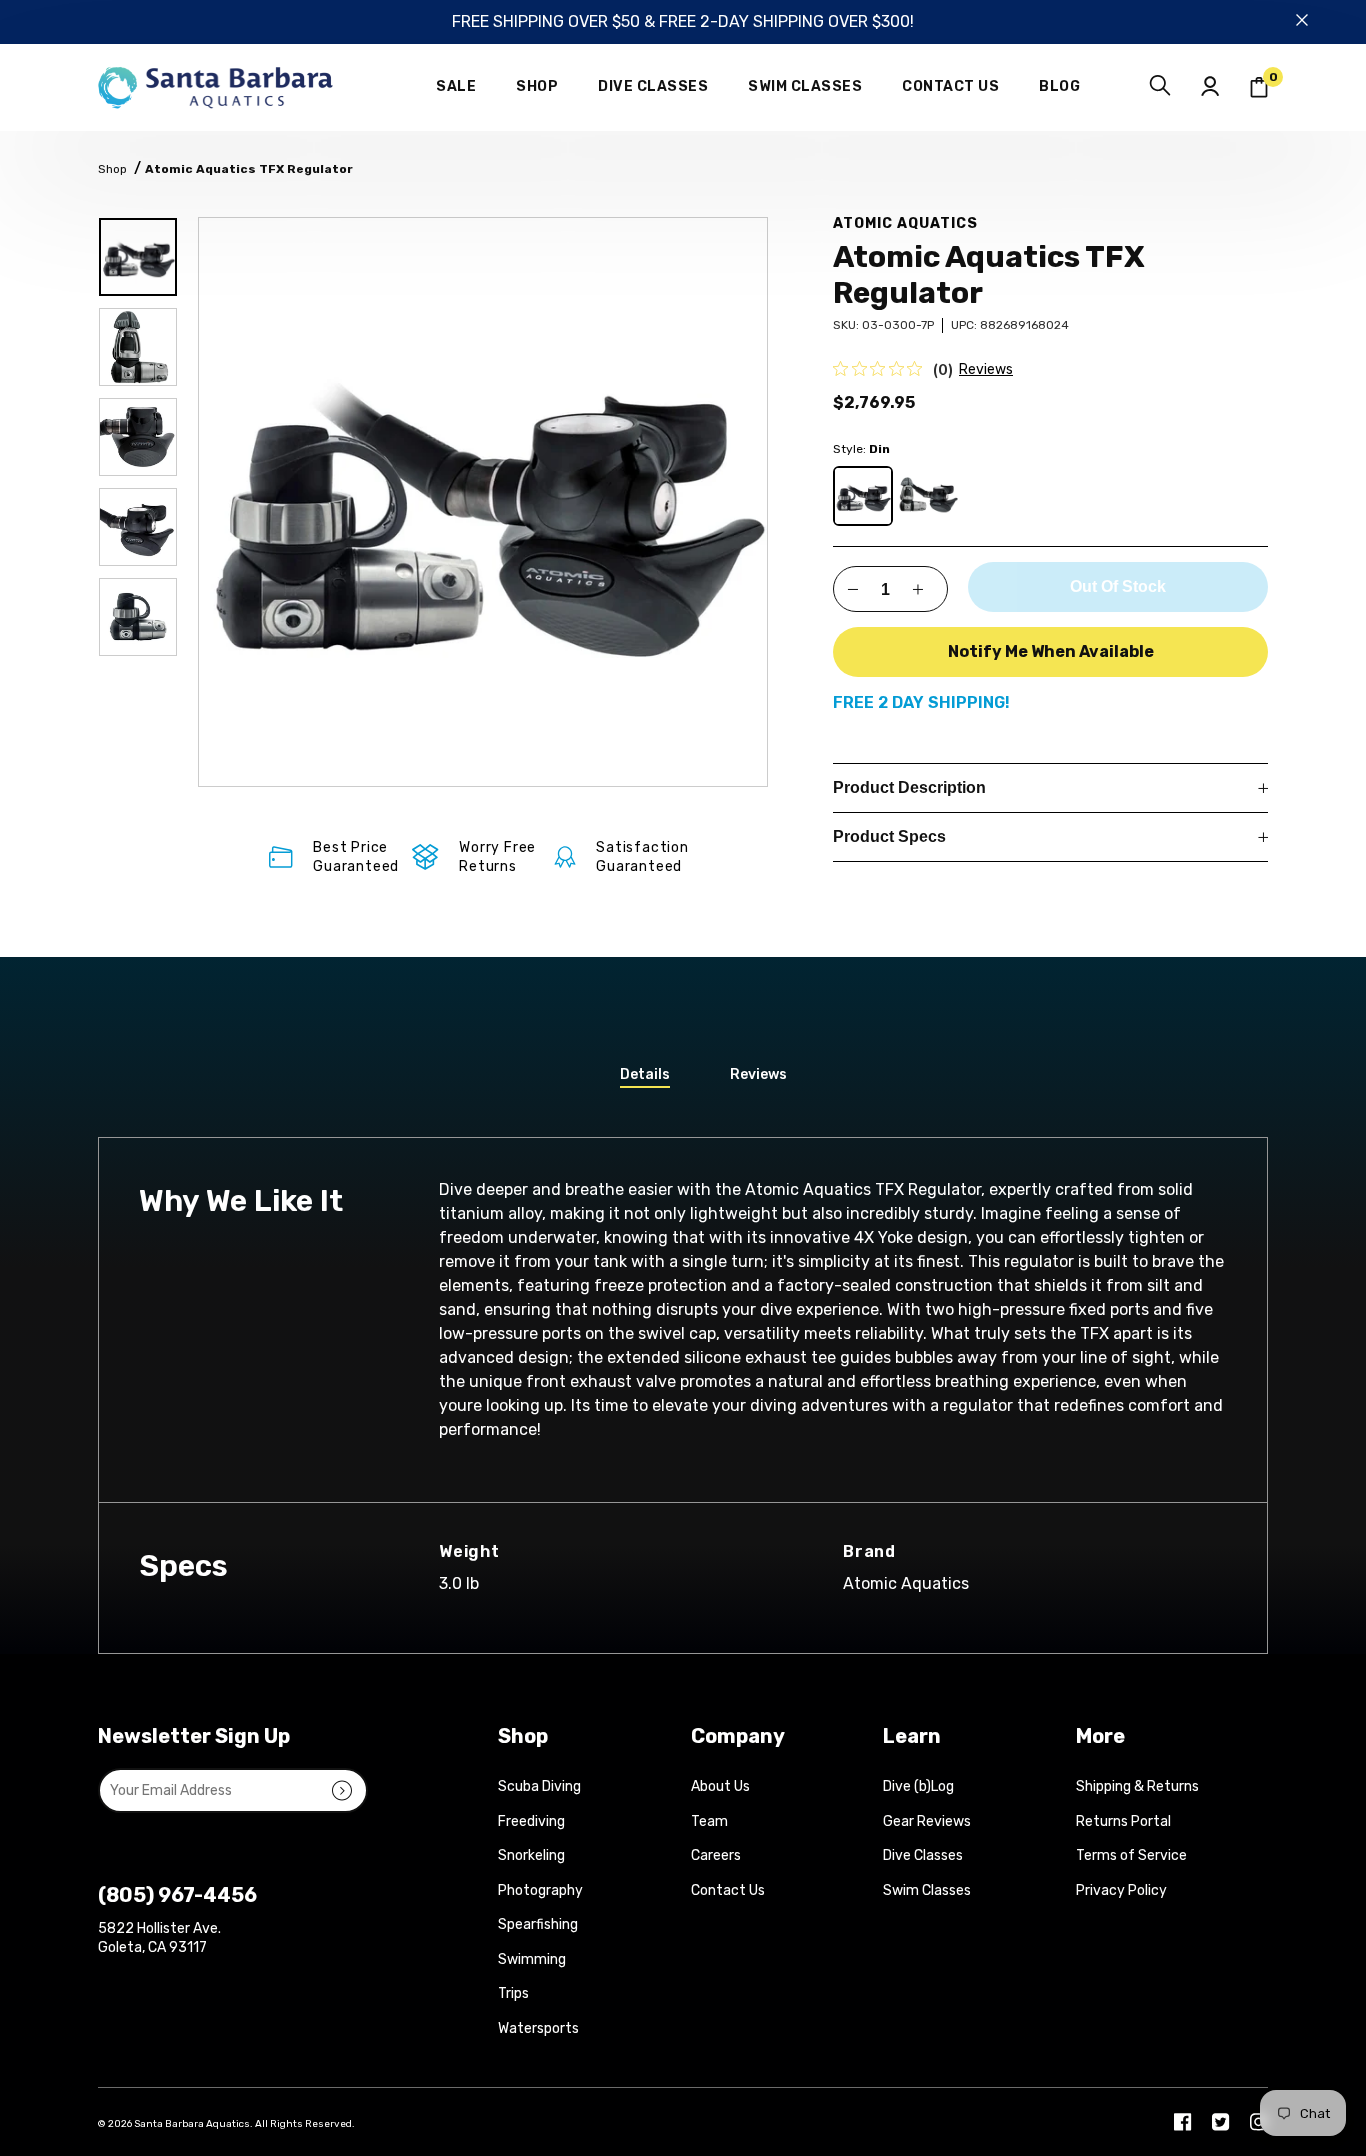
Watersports (538, 2028)
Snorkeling (531, 1855)
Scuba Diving (539, 1786)
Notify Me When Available (1051, 651)
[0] (1259, 87)
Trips (513, 1993)
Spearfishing (538, 1924)
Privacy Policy (1121, 1890)
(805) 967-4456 (177, 1895)
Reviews (986, 369)
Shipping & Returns (1137, 1786)
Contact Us (728, 1890)
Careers (716, 1855)
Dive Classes (923, 1855)
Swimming (532, 1959)
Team (709, 1821)
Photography (540, 1890)
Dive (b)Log (918, 1786)
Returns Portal (1123, 1821)
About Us (720, 1786)
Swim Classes (927, 1890)
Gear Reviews (927, 1821)
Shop (112, 169)
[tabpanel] (483, 502)
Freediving (531, 1821)
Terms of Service (1131, 1855)
